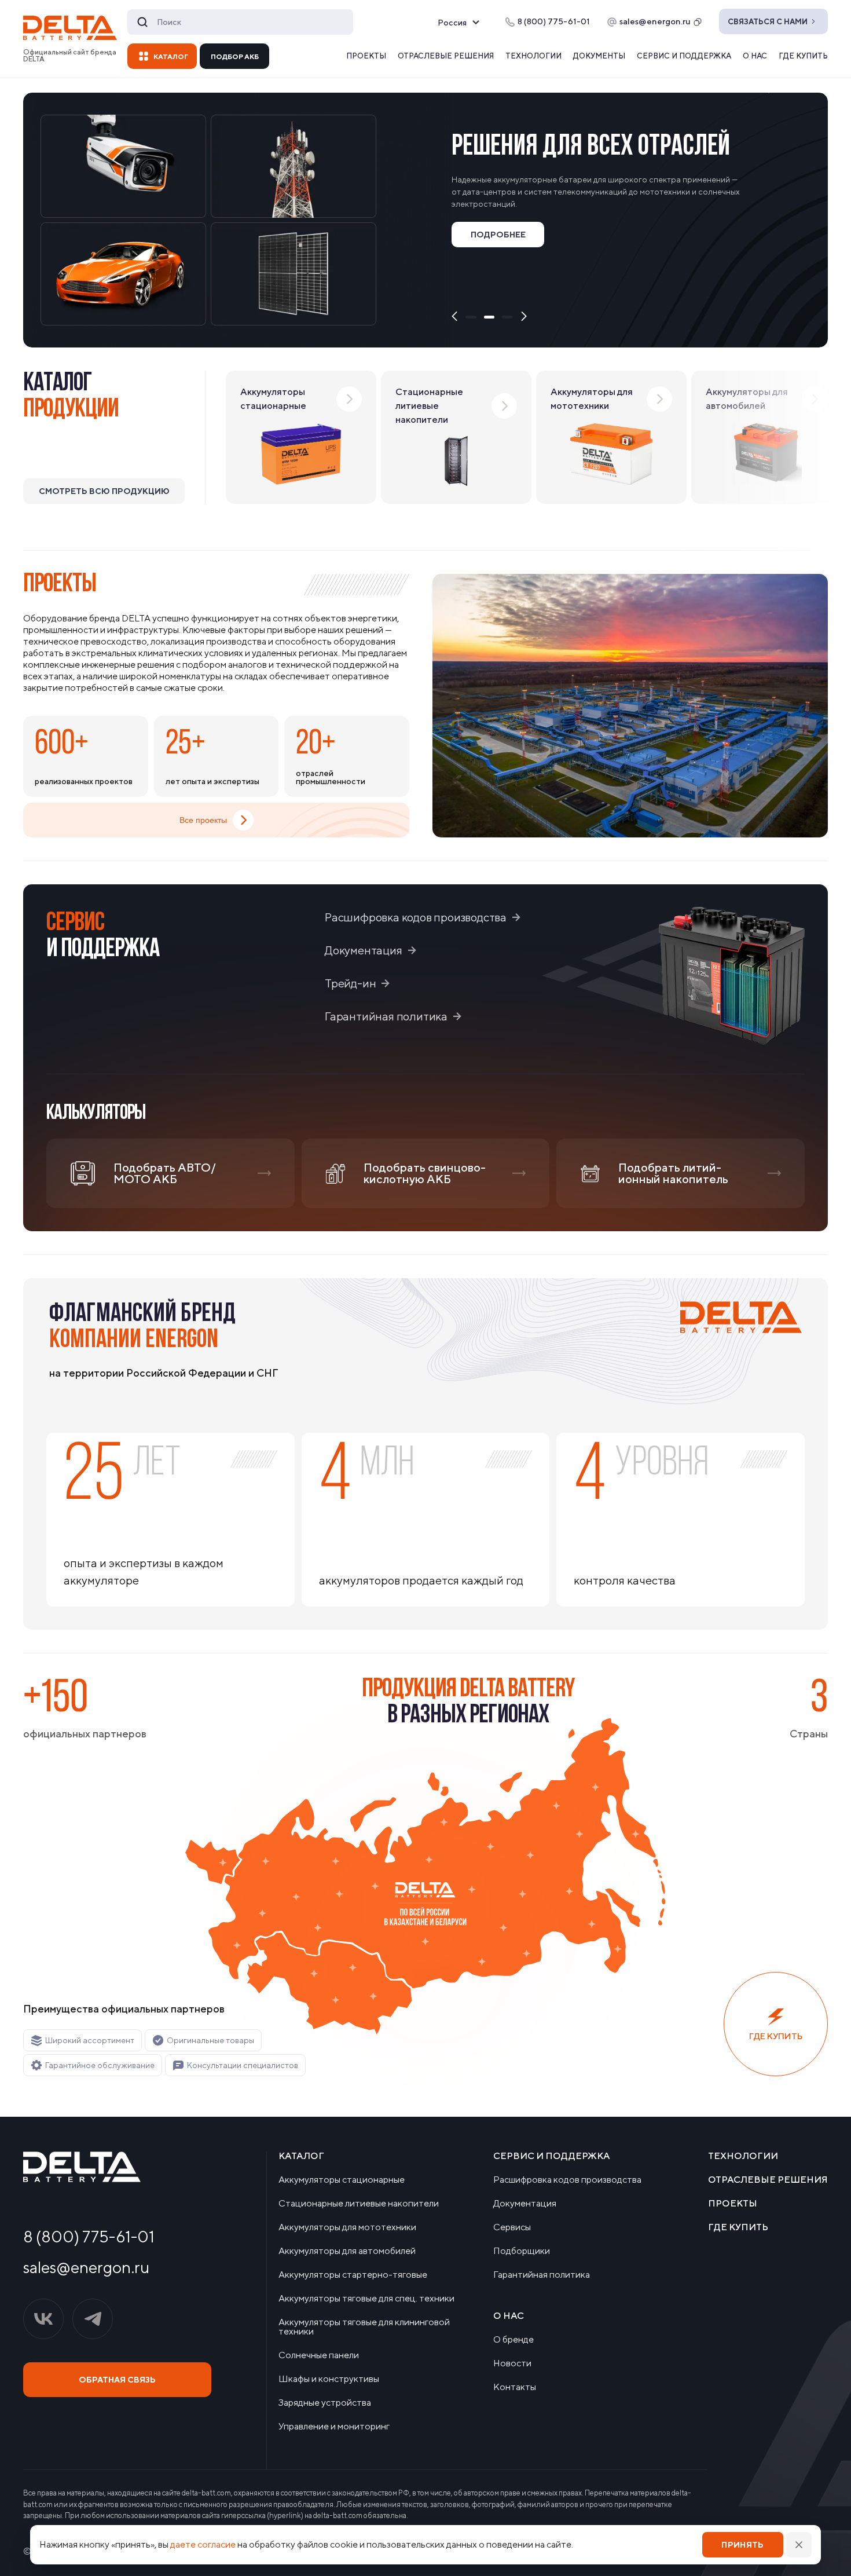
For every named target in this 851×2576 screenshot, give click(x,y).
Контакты (515, 2387)
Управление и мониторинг (334, 2427)
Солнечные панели (319, 2355)
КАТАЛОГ (171, 56)
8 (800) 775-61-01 (89, 2237)
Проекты (366, 56)
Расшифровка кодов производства (416, 917)
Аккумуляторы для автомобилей (347, 2251)
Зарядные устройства (325, 2403)
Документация (364, 950)
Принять (742, 2545)
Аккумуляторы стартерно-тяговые (353, 2275)
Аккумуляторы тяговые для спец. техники (366, 2299)
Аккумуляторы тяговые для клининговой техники (364, 2327)
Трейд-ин (350, 983)
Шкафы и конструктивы (329, 2379)
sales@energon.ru (655, 21)
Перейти (498, 276)
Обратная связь (117, 2380)
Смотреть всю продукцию (104, 491)
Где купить (803, 56)
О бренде (513, 2340)
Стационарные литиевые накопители (359, 2204)
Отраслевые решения (446, 56)
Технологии (533, 56)
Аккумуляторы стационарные (342, 2180)
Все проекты (203, 820)
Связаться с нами (768, 22)
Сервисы (512, 2227)
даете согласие (203, 2544)
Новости (512, 2363)
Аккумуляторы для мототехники (347, 2227)
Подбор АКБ (235, 56)
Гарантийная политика (386, 1016)
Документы (599, 56)
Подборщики (522, 2251)
